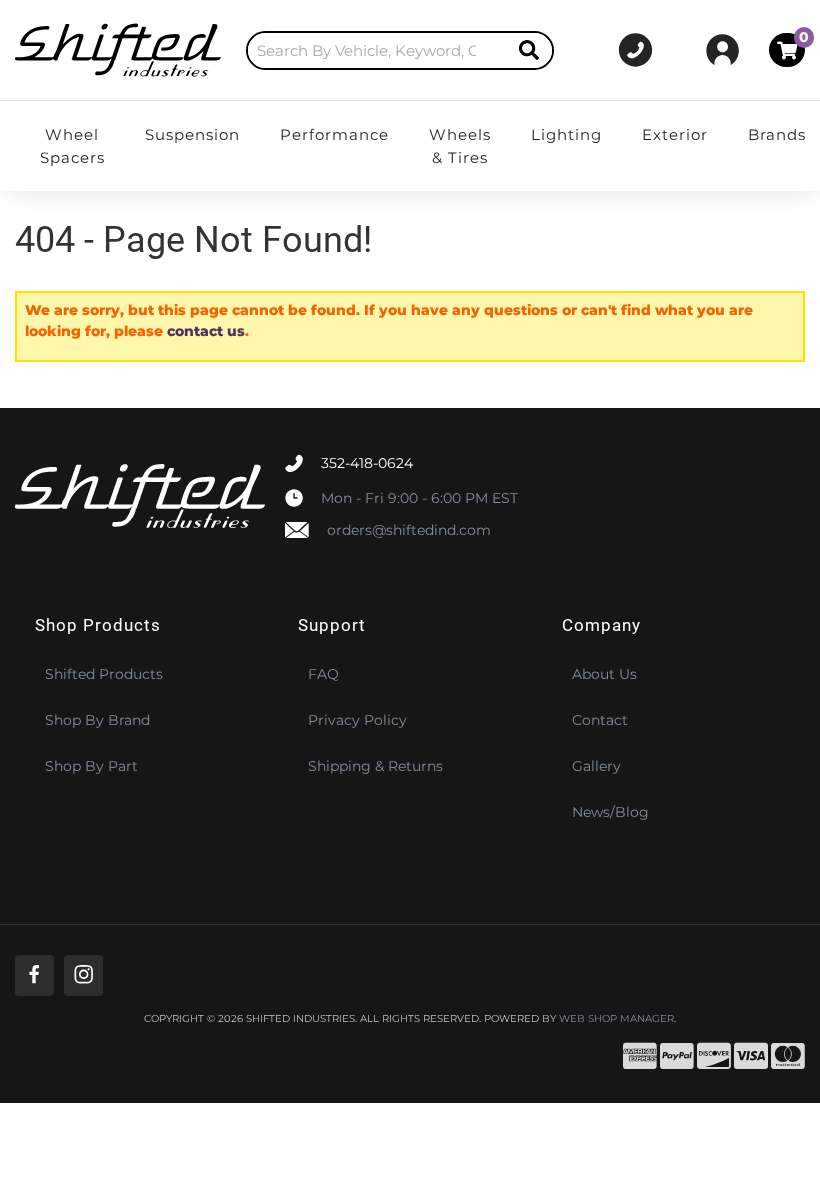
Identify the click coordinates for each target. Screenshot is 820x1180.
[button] (400, 50)
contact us (206, 331)
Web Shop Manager (616, 1019)
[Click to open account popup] (722, 50)
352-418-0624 (367, 463)
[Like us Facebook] (34, 975)
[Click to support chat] (635, 50)
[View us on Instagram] (83, 975)
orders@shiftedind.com (409, 530)
